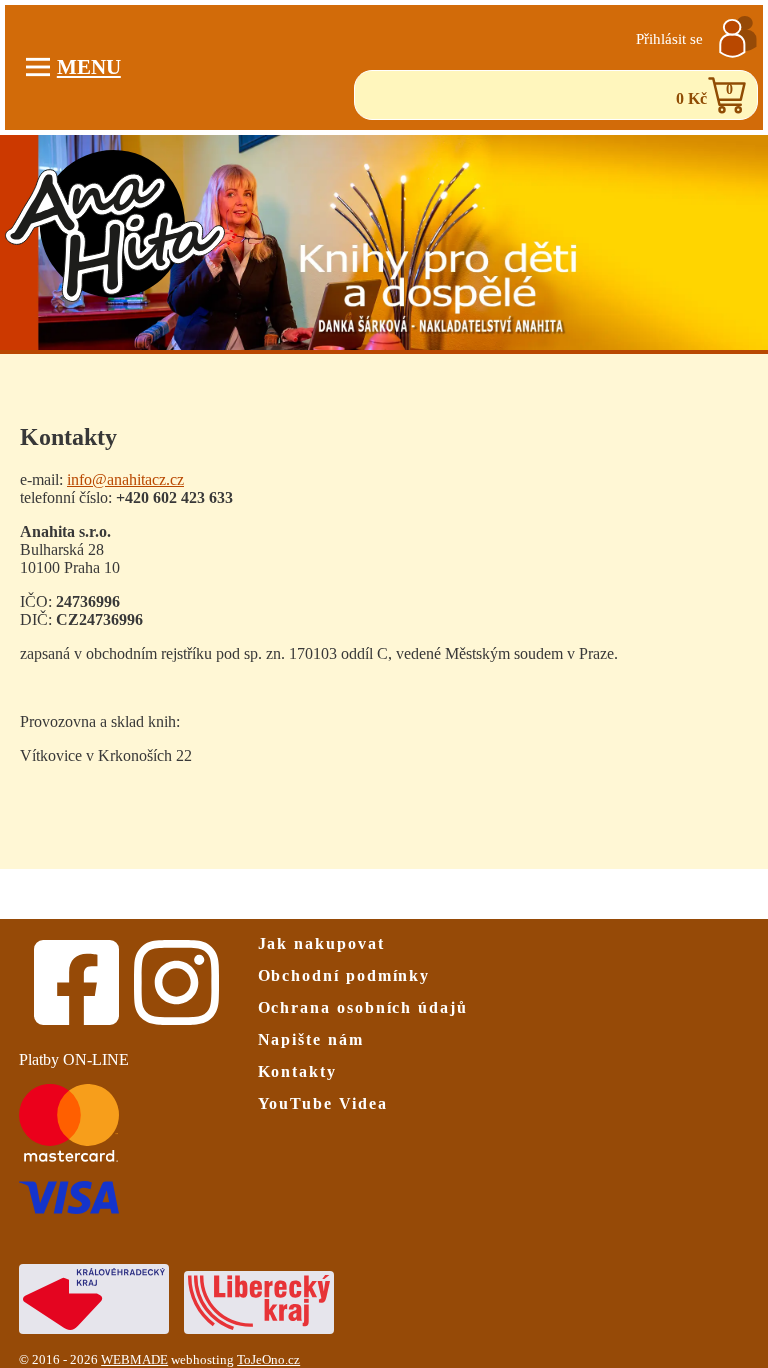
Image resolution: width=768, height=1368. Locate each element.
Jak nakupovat (321, 943)
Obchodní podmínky (344, 975)
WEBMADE (134, 1360)
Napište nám (311, 1039)
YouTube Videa (323, 1103)
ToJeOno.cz (268, 1360)
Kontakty (297, 1071)
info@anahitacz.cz (125, 479)
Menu (89, 66)
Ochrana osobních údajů (363, 1007)
